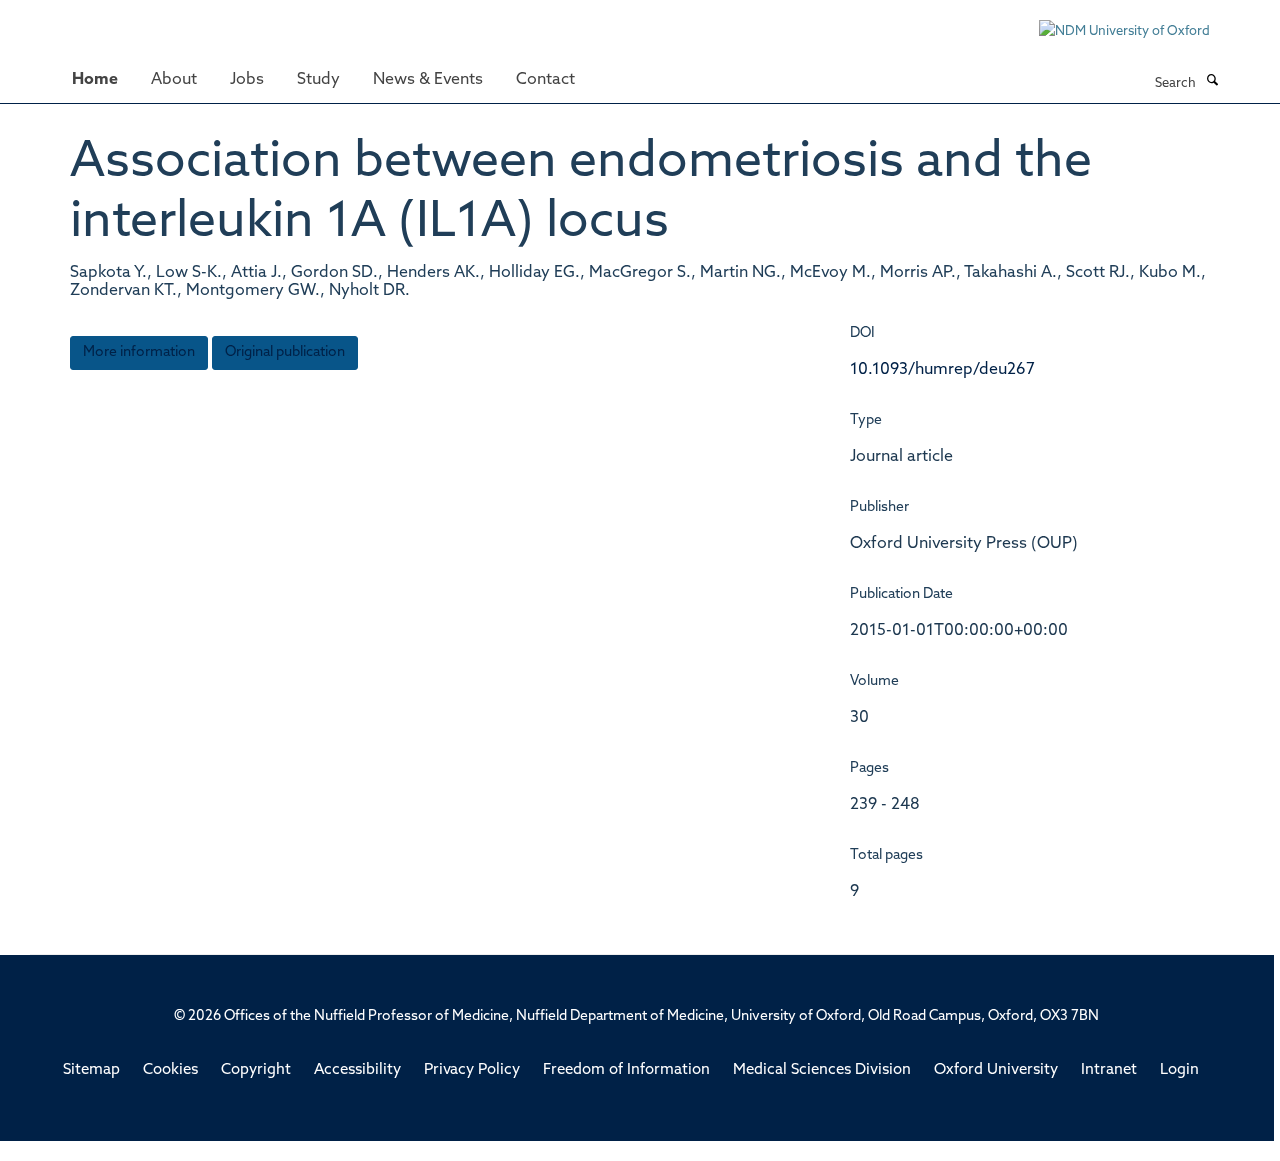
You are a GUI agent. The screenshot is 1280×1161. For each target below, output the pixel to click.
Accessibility (357, 1070)
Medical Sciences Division (822, 1070)
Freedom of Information (626, 1070)
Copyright (256, 1070)
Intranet (1109, 1070)
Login (1179, 1070)
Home (95, 80)
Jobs (247, 80)
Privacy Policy (472, 1070)
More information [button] (139, 352)
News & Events (428, 80)
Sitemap (91, 1070)
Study (318, 80)
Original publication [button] (285, 352)
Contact (545, 80)
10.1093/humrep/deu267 (942, 370)
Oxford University (996, 1070)
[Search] (1212, 82)
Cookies (170, 1070)
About (174, 80)
